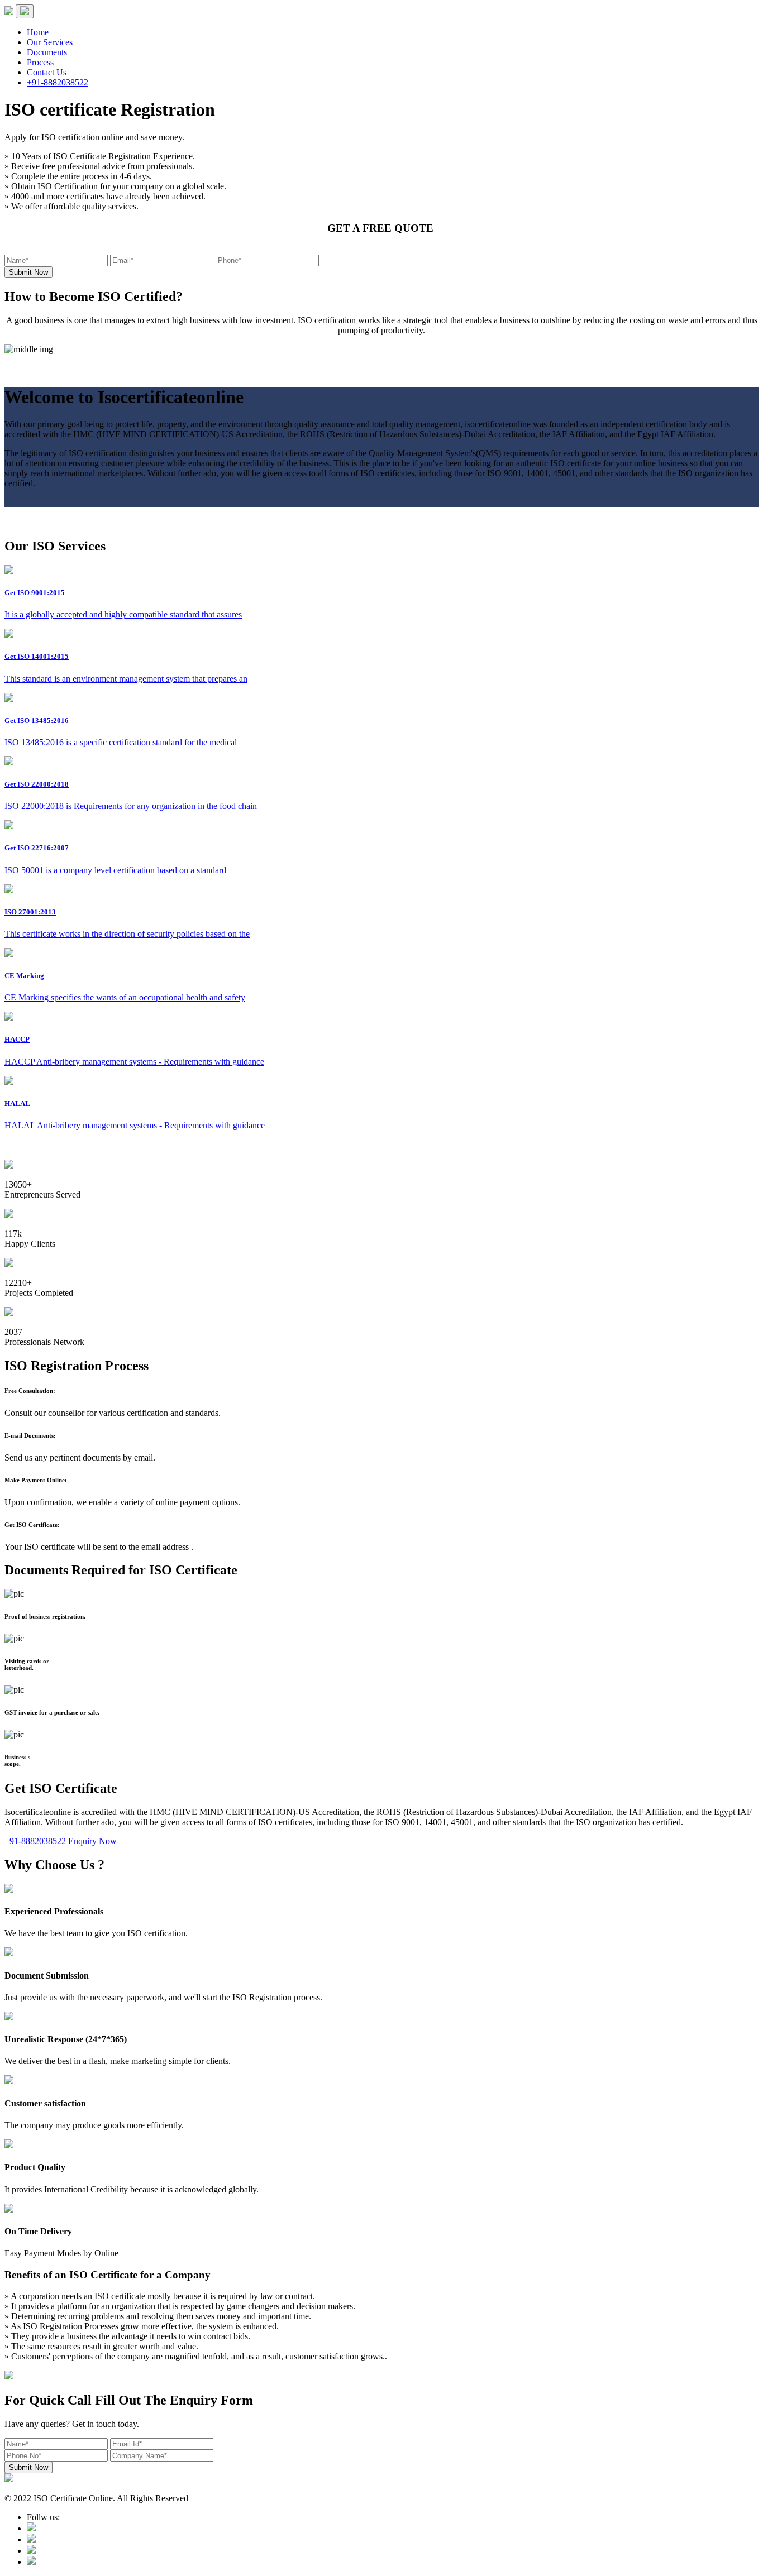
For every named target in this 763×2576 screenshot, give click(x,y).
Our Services (50, 42)
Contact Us (47, 72)
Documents (47, 52)
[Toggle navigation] (25, 11)
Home (38, 32)
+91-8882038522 (58, 82)
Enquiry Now (92, 1841)
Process (40, 62)
